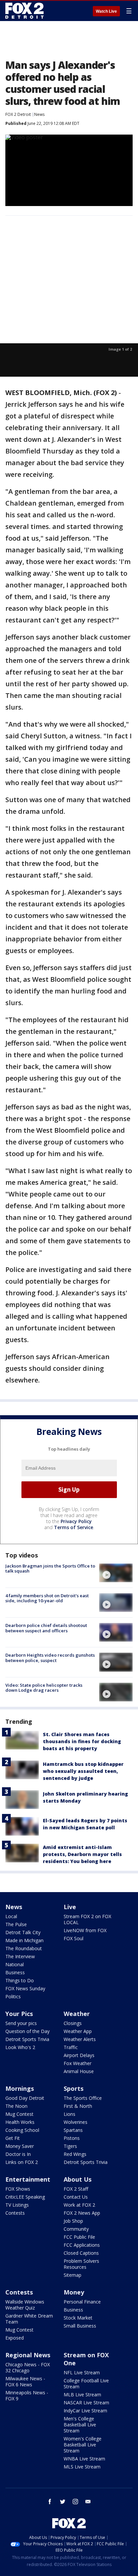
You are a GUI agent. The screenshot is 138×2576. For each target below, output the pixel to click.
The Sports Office (83, 2098)
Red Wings (75, 2154)
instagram (75, 2502)
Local (11, 1916)
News (39, 114)
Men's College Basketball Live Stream (80, 2425)
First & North (78, 2106)
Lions (70, 2114)
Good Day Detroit (25, 2098)
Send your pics (21, 2023)
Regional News (28, 2355)
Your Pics (19, 2014)
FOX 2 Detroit (18, 114)
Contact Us (76, 2197)
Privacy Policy (76, 1521)
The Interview (20, 1956)
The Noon (16, 2106)
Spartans (73, 2130)
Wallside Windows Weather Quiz (25, 2305)
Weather (77, 2014)
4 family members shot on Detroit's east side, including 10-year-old (47, 1598)
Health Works (20, 2122)
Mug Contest (19, 2114)
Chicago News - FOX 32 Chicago (28, 2367)
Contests (15, 2213)
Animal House (79, 2071)
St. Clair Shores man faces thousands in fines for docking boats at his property (82, 1741)
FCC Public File (79, 2237)
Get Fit (13, 2138)
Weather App (78, 2031)
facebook (50, 2502)
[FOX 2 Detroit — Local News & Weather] (25, 11)
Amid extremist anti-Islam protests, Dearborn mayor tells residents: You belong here (82, 1854)
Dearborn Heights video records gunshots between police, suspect (50, 1658)
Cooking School (22, 2130)
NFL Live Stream (82, 2372)
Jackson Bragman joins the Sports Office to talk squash (50, 1569)
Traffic (71, 2047)
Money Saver (20, 2146)
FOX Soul (74, 1938)
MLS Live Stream (82, 2467)
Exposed (15, 2338)
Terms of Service (74, 1527)
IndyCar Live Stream (85, 2411)
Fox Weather (78, 2063)
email (88, 2502)
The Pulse (16, 1924)
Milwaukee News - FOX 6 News (25, 2381)
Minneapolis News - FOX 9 (27, 2396)
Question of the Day (27, 2031)
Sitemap (73, 2275)
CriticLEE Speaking (25, 2197)
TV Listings (17, 2205)
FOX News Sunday (25, 1988)
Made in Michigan (24, 1940)
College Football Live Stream (86, 2383)
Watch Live (106, 11)
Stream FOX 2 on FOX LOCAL (87, 1919)
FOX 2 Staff (76, 2189)
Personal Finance (82, 2302)
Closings (73, 2023)
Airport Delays (79, 2055)
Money (74, 2292)
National (15, 1964)
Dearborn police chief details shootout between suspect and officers (46, 1628)
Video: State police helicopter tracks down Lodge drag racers (44, 1688)
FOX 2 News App (82, 2213)
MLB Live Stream (82, 2395)
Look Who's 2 (20, 2047)
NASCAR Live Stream (86, 2403)
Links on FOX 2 (22, 2162)
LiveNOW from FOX (85, 1930)
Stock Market (78, 2318)
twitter (63, 2502)
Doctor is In (18, 2154)
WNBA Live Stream (84, 2459)
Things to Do (20, 1980)
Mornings (20, 2088)
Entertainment (28, 2179)
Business (15, 1972)
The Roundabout (24, 1948)
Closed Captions (81, 2253)
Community (76, 2229)
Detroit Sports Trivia (27, 2039)
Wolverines (76, 2122)
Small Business (80, 2326)
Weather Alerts (80, 2039)
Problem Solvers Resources (81, 2264)
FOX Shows (18, 2189)
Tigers (70, 2146)
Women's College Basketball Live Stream (83, 2445)
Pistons (72, 2138)
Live (70, 1907)
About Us (78, 2179)
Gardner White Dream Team (29, 2319)
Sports (74, 2088)
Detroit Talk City (23, 1932)
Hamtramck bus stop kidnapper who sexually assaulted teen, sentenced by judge (83, 1771)
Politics (13, 1996)
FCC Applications (82, 2245)
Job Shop (73, 2221)
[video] (116, 1573)
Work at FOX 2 (79, 2205)
